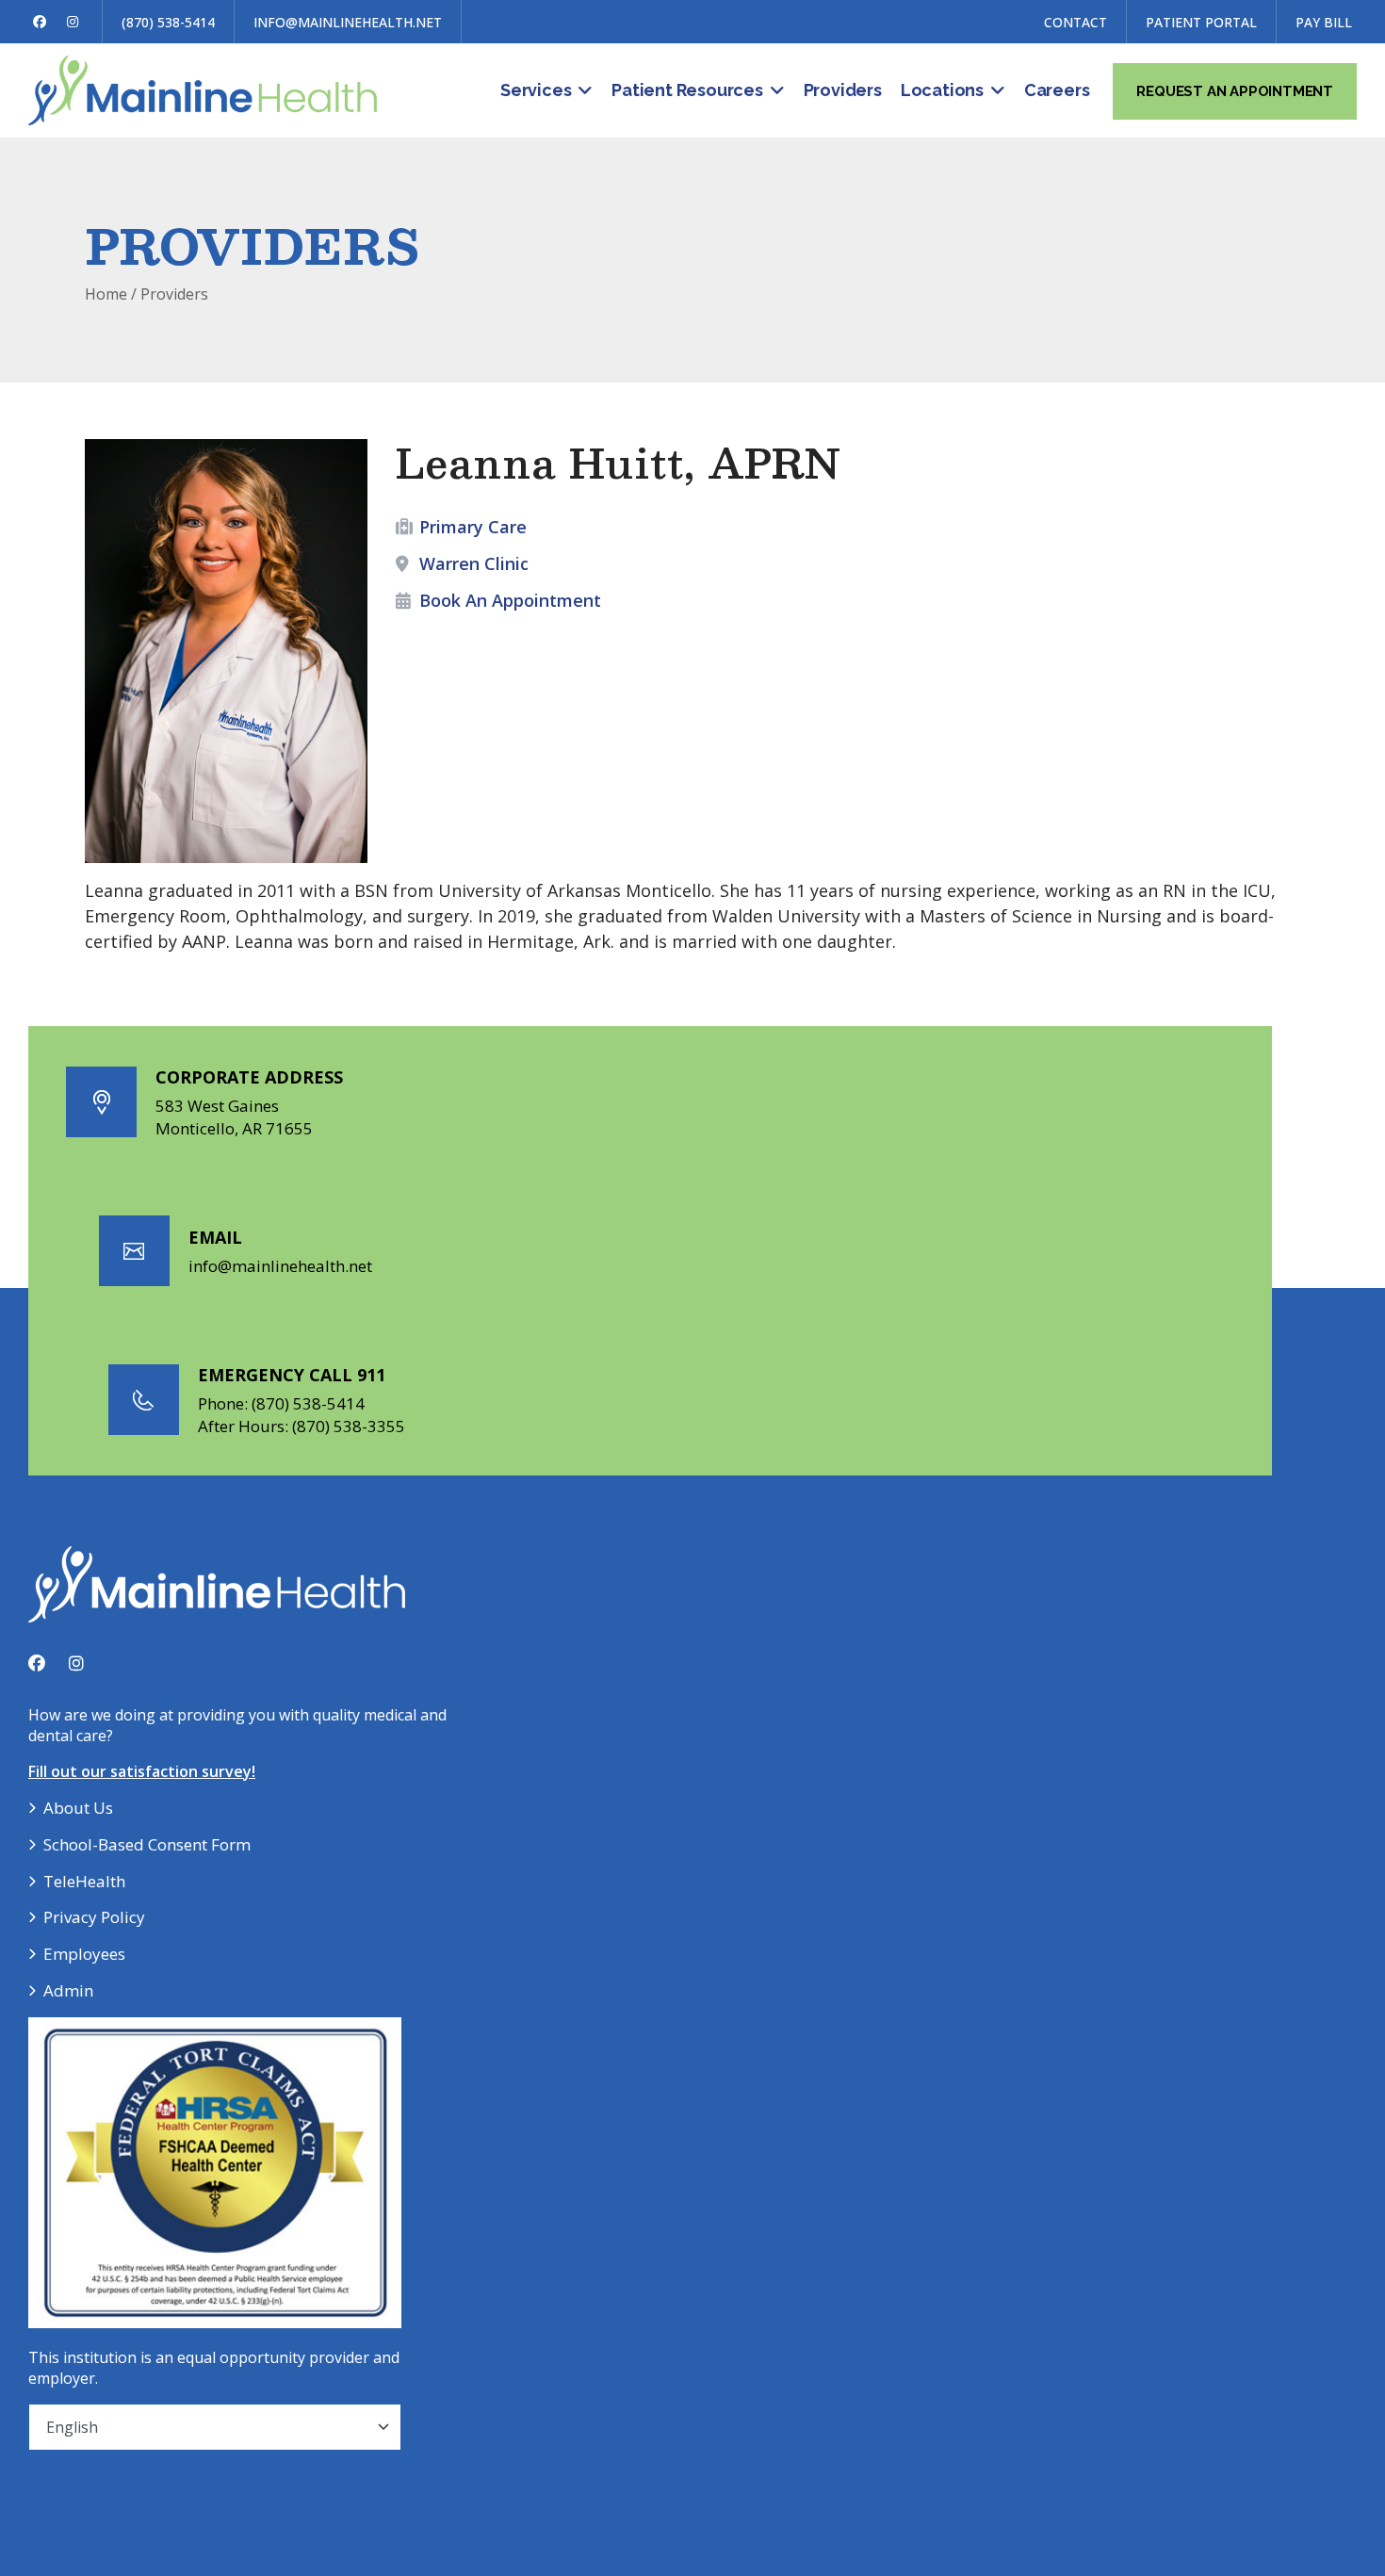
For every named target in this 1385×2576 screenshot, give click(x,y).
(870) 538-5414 (168, 22)
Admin (68, 1990)
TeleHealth (84, 1881)
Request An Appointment (1235, 91)
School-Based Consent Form (147, 1844)
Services (536, 90)
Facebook (40, 22)
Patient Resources (687, 90)
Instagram (73, 22)
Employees (84, 1954)
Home (106, 294)
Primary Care (473, 527)
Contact (1075, 22)
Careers (1057, 90)
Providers (843, 90)
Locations (942, 90)
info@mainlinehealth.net (348, 22)
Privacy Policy (94, 1917)
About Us (78, 1808)
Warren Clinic (474, 563)
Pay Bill (1324, 22)
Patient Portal (1201, 22)
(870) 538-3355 (349, 1426)
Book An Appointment (510, 600)
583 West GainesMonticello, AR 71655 (234, 1117)
